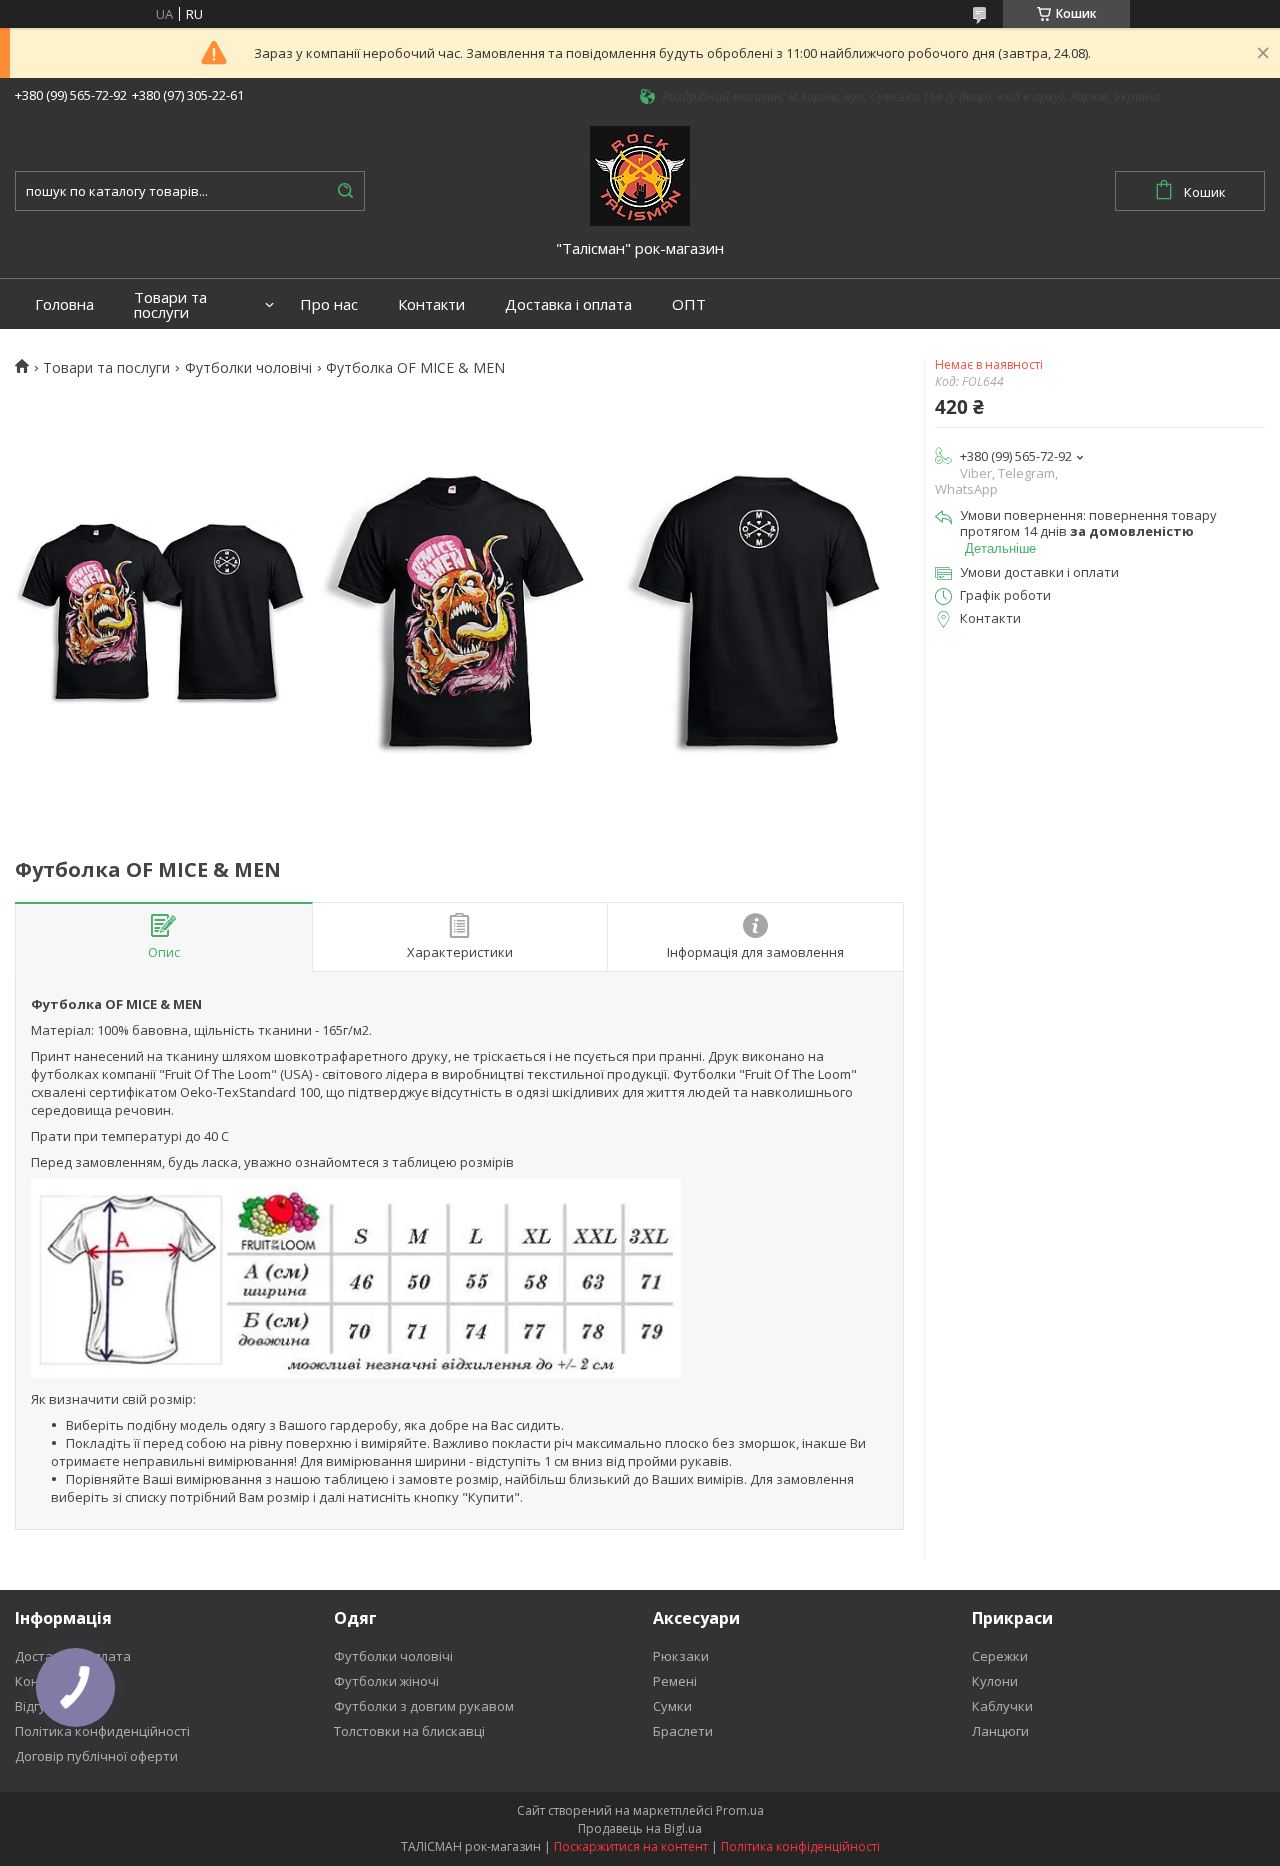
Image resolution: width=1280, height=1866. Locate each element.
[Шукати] (345, 191)
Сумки (672, 1706)
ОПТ (689, 304)
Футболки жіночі (386, 1681)
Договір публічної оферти (96, 1756)
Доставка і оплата (568, 304)
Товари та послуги (170, 305)
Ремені (675, 1681)
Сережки (1000, 1656)
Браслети (683, 1731)
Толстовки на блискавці (409, 1731)
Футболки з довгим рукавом (424, 1706)
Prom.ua (740, 1810)
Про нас (329, 304)
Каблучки (1002, 1706)
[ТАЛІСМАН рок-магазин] (640, 174)
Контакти (431, 304)
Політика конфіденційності (800, 1846)
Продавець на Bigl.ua (640, 1828)
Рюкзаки (681, 1656)
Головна (64, 304)
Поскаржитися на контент (631, 1846)
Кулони (995, 1681)
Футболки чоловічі (248, 368)
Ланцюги (1000, 1731)
